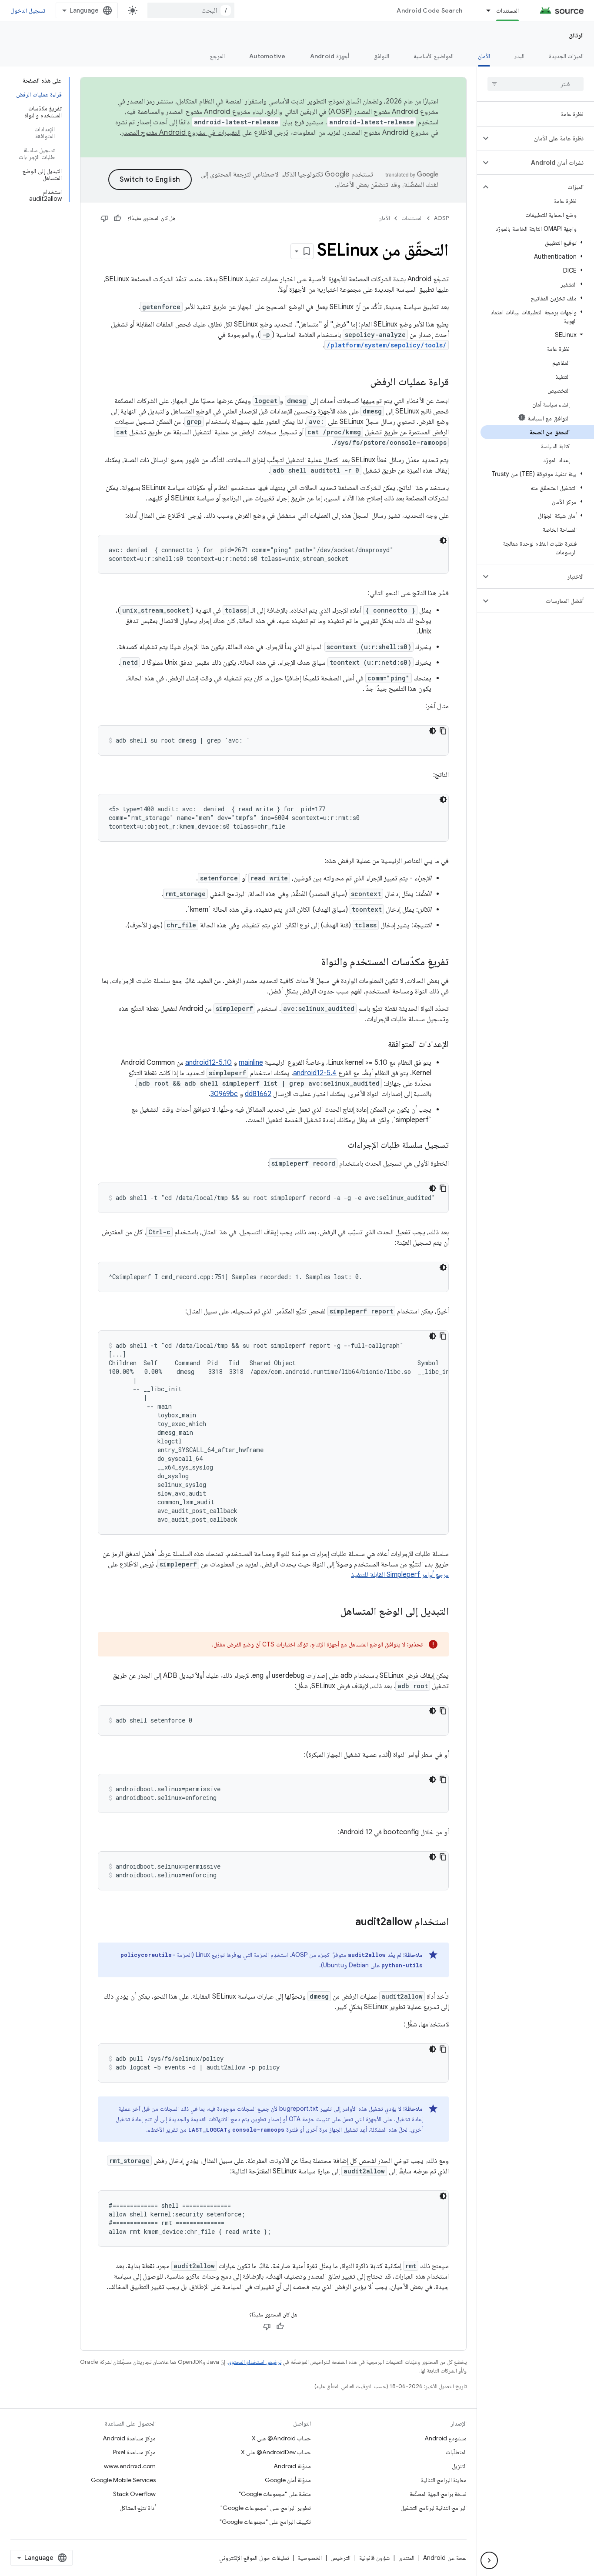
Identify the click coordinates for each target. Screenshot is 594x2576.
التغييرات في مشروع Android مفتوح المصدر (181, 133)
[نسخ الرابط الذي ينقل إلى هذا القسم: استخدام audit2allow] (347, 1923)
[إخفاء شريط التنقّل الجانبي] (489, 2560)
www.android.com (130, 2466)
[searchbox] (536, 84)
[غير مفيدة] (104, 218)
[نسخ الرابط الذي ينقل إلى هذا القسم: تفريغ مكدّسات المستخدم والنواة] (313, 963)
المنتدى (406, 2558)
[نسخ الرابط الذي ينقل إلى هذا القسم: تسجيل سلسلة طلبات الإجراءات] (339, 1146)
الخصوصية (310, 2558)
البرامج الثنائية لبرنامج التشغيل (434, 2508)
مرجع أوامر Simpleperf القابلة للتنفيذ (400, 1575)
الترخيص (340, 2558)
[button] (542, 138)
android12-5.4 (315, 1073)
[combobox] (191, 10)
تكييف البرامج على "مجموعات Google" (265, 2522)
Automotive (267, 56)
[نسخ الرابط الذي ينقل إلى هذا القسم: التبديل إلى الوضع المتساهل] (331, 1612)
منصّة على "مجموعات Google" (275, 2494)
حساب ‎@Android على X (281, 2438)
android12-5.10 (209, 1063)
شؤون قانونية (374, 2558)
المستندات (507, 10)
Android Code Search (429, 10)
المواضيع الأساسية (434, 56)
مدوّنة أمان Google (288, 2480)
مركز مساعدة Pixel (134, 2452)
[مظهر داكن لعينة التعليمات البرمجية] (443, 540)
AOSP (441, 218)
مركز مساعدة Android (129, 2438)
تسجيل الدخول (28, 10)
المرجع (217, 56)
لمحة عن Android (445, 2558)
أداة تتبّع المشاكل (138, 2508)
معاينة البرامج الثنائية (444, 2480)
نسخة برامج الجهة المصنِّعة (438, 2494)
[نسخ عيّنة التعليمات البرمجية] (443, 731)
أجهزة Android (330, 56)
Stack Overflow (134, 2494)
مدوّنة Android (292, 2466)
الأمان (484, 56)
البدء (519, 56)
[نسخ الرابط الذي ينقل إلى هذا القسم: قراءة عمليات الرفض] (361, 383)
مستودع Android (445, 2438)
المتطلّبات (456, 2452)
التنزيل (459, 2466)
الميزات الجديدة (566, 56)
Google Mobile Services (123, 2480)
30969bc (224, 1094)
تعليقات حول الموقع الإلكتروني (254, 2558)
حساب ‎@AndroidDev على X (276, 2452)
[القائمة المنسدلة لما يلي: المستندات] (484, 10)
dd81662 (258, 1094)
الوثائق (576, 35)
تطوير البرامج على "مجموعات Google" (266, 2508)
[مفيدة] (117, 218)
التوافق (381, 56)
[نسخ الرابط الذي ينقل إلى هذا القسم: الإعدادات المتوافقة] (379, 1045)
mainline (251, 1063)
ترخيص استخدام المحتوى (255, 2362)
